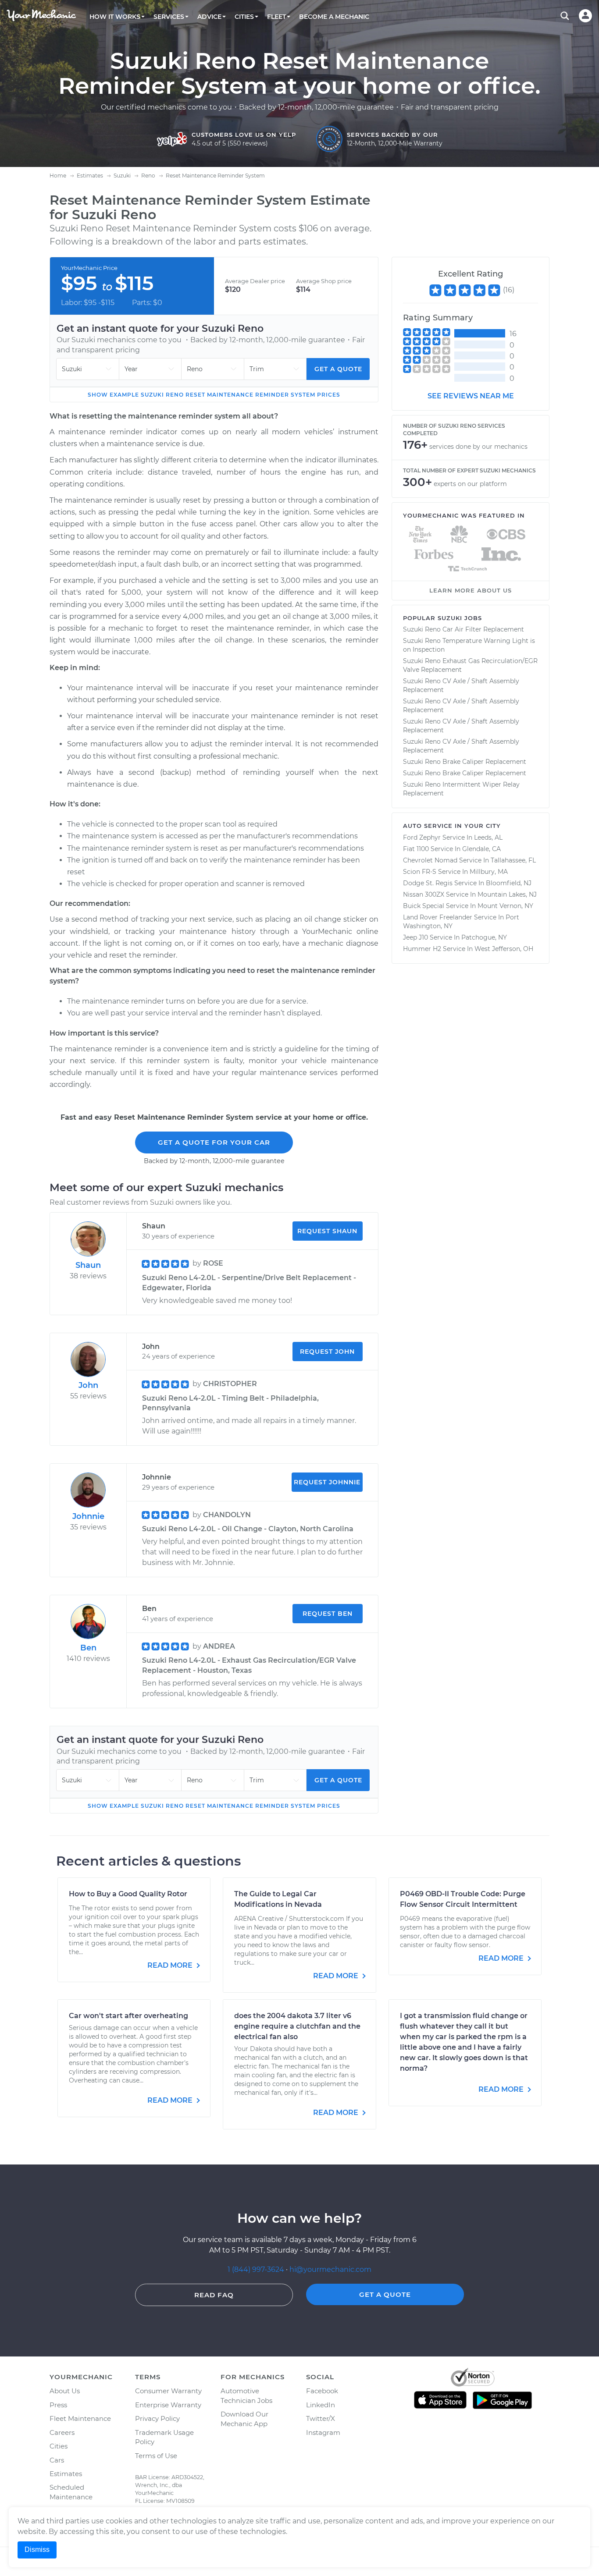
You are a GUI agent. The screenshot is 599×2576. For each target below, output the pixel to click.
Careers (62, 2432)
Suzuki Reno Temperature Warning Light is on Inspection (469, 645)
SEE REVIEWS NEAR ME (471, 396)
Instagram (323, 2432)
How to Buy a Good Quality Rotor (128, 1894)
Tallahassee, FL (513, 860)
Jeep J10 (415, 937)
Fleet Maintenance (80, 2418)
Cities (59, 2446)
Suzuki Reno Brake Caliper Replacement (465, 762)
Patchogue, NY (484, 937)
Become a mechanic (334, 17)
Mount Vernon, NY (505, 906)
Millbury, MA (489, 872)
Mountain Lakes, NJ (507, 894)
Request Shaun (327, 1231)
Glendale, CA (481, 849)
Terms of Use (156, 2456)
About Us (65, 2391)
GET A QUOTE (385, 2294)
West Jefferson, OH (504, 949)
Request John (327, 1352)
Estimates (66, 2474)
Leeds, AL (488, 837)
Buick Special (424, 906)
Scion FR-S (420, 872)
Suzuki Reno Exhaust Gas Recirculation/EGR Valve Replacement (470, 665)
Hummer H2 (422, 949)
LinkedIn (321, 2405)
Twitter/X (321, 2418)
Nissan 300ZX (424, 894)
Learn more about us (471, 590)
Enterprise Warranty (168, 2405)
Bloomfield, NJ (509, 883)
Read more (171, 1965)
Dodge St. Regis (428, 883)
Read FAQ (214, 2295)
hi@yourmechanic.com (330, 2269)
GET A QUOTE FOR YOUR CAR (214, 1142)
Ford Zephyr (422, 837)
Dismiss (37, 2549)
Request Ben (328, 1614)
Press (58, 2405)
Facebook (322, 2391)
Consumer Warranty (168, 2391)
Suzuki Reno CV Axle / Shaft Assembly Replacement (461, 685)
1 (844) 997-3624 (257, 2269)
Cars (57, 2460)
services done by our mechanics (478, 447)
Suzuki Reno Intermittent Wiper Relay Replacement (461, 789)
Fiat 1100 (416, 849)
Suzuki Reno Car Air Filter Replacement (464, 629)
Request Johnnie (327, 1482)
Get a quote (338, 369)
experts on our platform (470, 484)
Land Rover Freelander (438, 917)
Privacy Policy (157, 2418)
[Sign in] (585, 16)
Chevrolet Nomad (430, 860)
